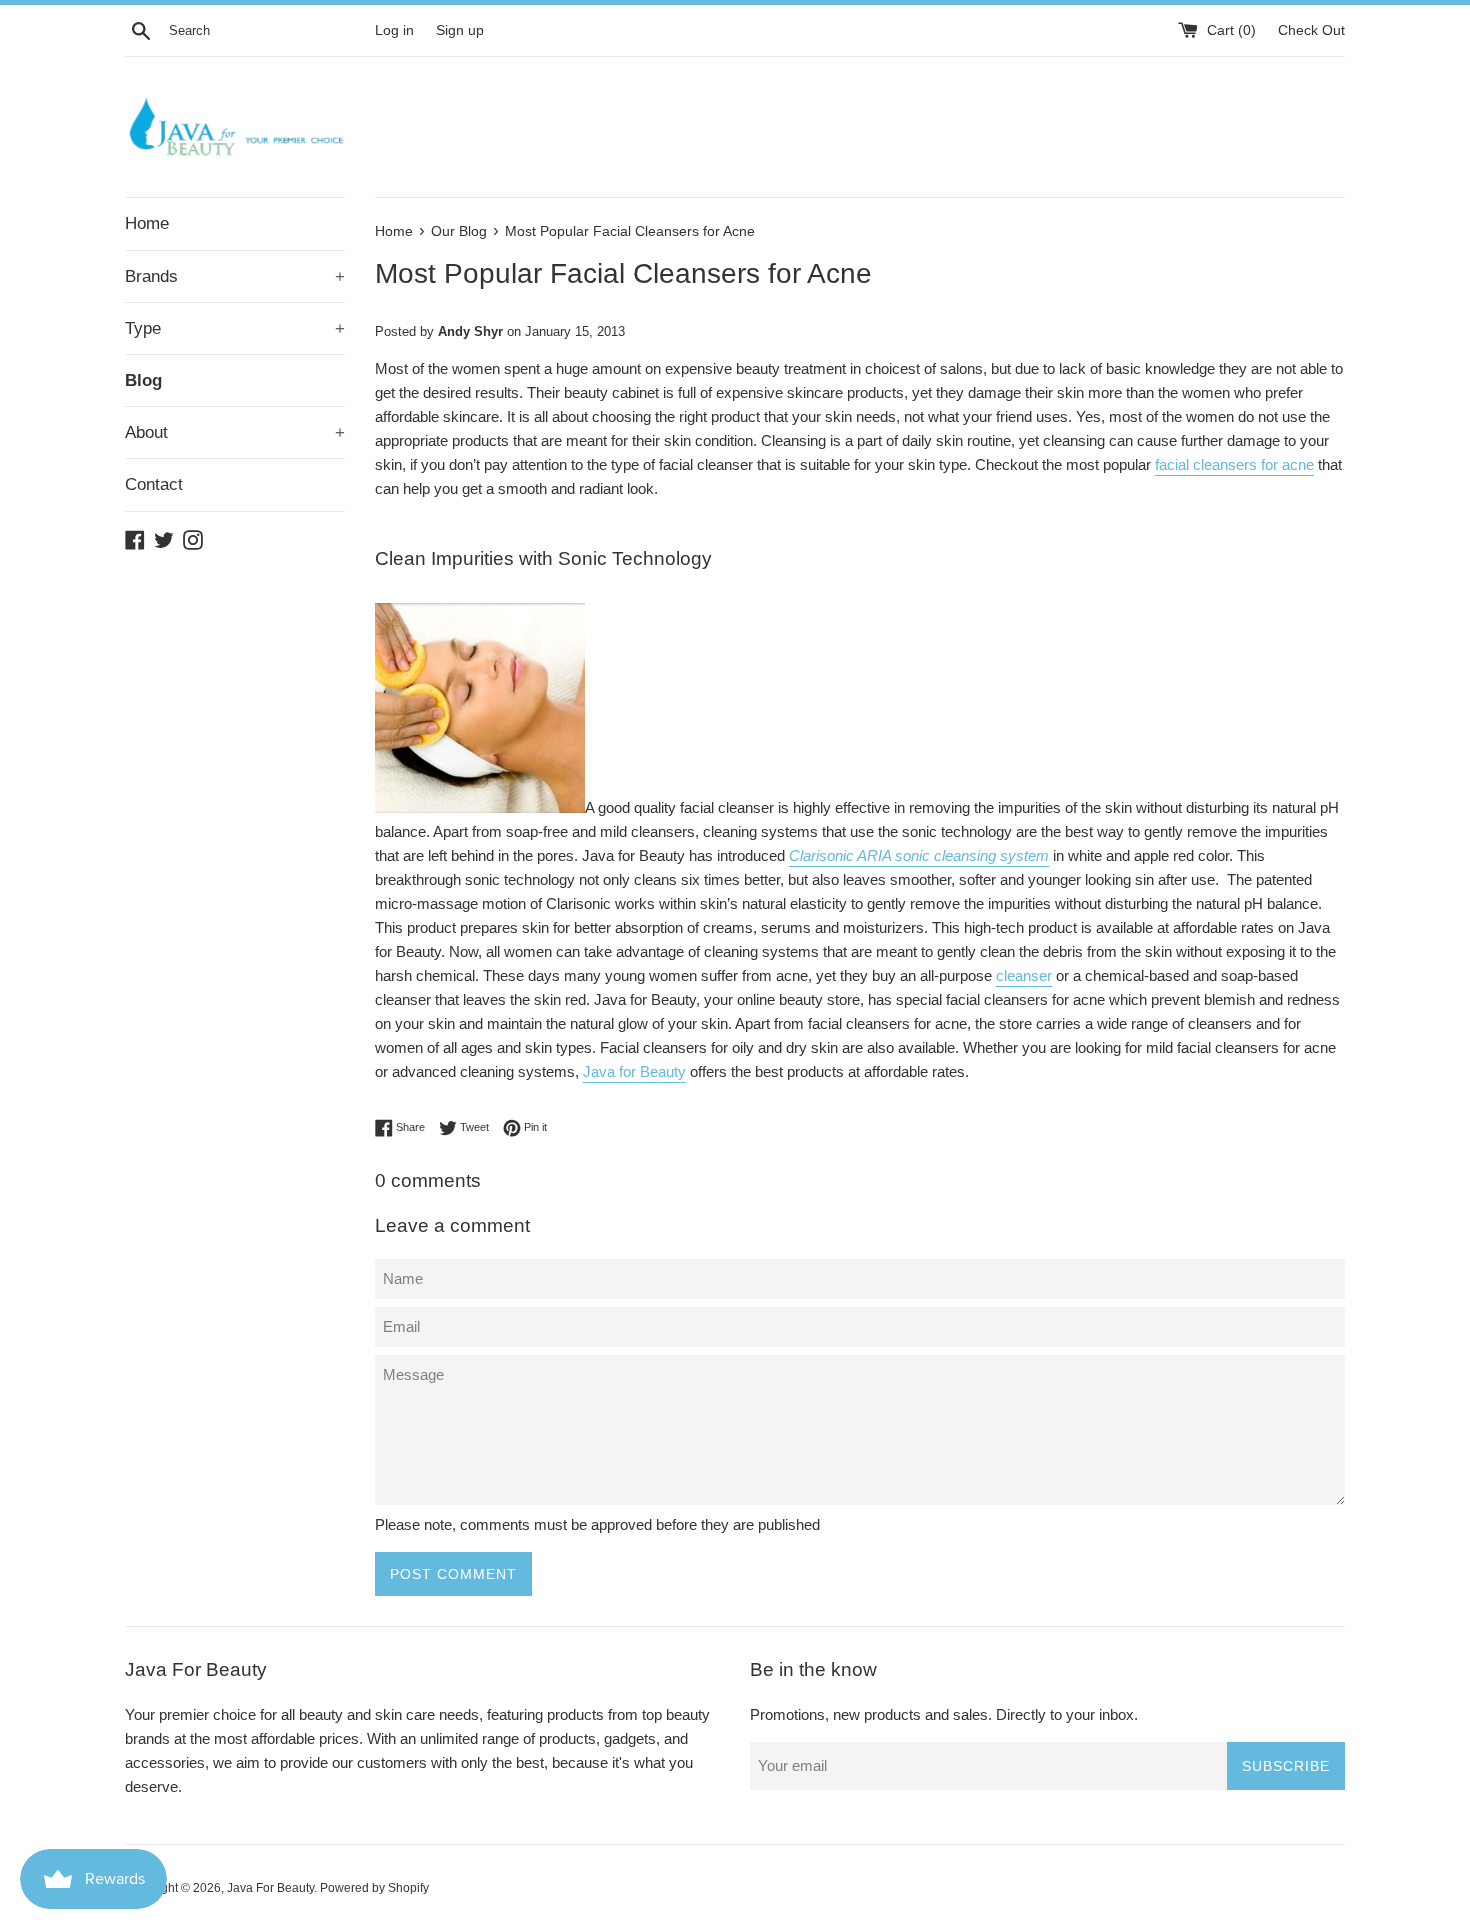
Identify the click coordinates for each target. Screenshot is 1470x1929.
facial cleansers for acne (1234, 464)
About (235, 432)
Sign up (460, 30)
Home (147, 223)
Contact (154, 484)
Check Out (1311, 30)
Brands (235, 276)
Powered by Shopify (374, 1888)
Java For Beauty (270, 1888)
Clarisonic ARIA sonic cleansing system (919, 855)
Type (235, 328)
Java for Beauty (634, 1071)
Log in (394, 30)
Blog (143, 380)
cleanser (1024, 975)
